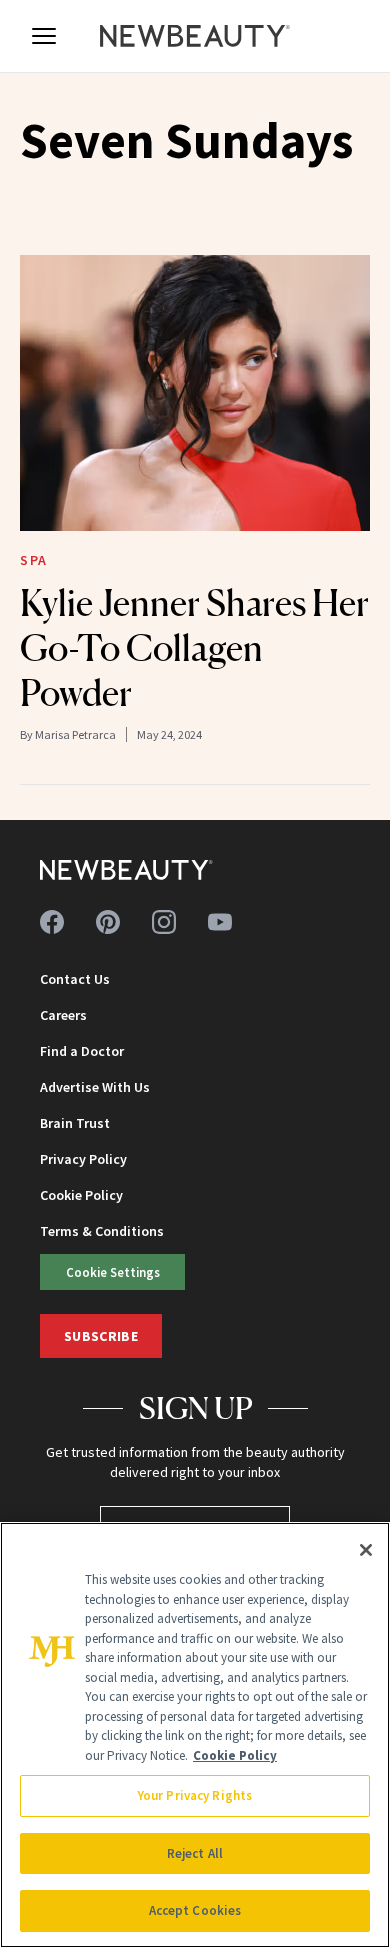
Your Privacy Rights (195, 1795)
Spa (34, 560)
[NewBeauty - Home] (195, 36)
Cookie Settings (113, 1272)
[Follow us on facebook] (52, 922)
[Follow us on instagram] (164, 922)
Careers (63, 1015)
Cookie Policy (81, 1195)
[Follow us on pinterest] (108, 922)
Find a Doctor (82, 1051)
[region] (195, 1735)
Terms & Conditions (102, 1231)
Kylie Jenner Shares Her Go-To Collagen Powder (194, 648)
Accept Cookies (195, 1910)
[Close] (366, 1550)
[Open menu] (44, 36)
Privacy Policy (83, 1159)
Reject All (195, 1853)
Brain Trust (75, 1123)
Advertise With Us (95, 1087)
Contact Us (75, 979)
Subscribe (101, 1336)
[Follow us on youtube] (220, 922)
